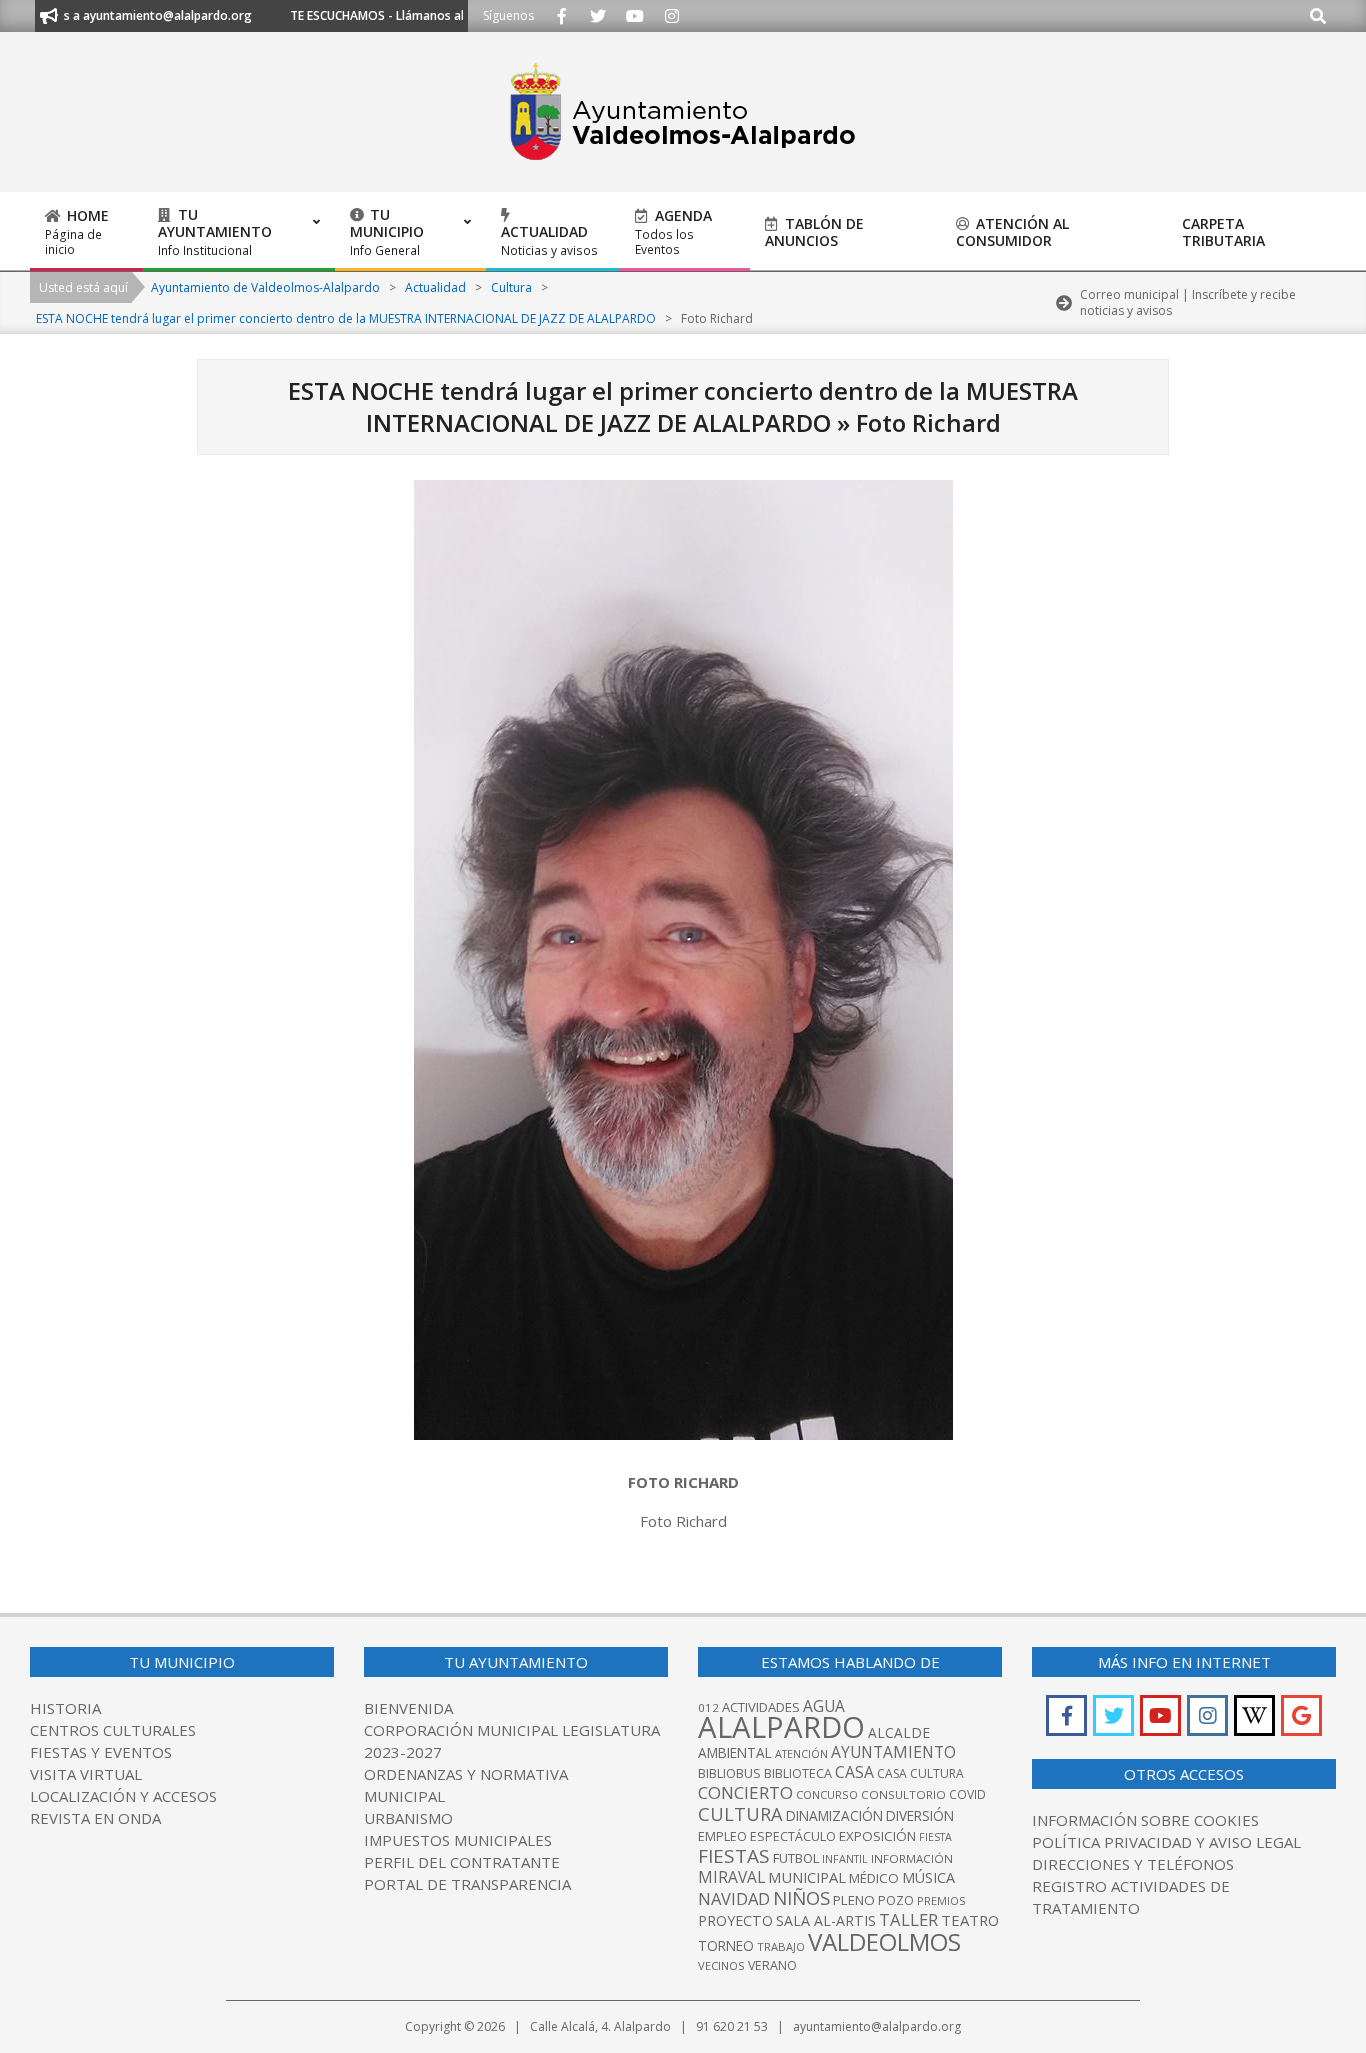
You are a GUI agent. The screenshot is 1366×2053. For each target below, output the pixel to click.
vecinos (721, 1965)
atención (801, 1753)
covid (967, 1794)
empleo (722, 1836)
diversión (920, 1815)
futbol (796, 1858)
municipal (807, 1877)
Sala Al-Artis (826, 1920)
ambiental (735, 1752)
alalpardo (781, 1727)
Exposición (877, 1836)
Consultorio (903, 1794)
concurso (827, 1794)
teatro (970, 1920)
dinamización (834, 1815)
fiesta (935, 1837)
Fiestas (734, 1856)
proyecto (735, 1920)
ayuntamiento (893, 1752)
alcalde (899, 1732)
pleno (854, 1900)
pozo (896, 1900)
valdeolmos (884, 1941)
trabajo (781, 1946)
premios (941, 1900)
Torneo (726, 1945)
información (912, 1858)
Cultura (740, 1813)
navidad (734, 1898)
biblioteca (798, 1773)
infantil (845, 1858)
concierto (745, 1792)
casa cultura (920, 1773)
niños (801, 1897)
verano (772, 1965)
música (928, 1877)
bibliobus (729, 1773)
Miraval (731, 1877)
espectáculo (793, 1836)
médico (874, 1878)
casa (854, 1772)
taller (908, 1919)
